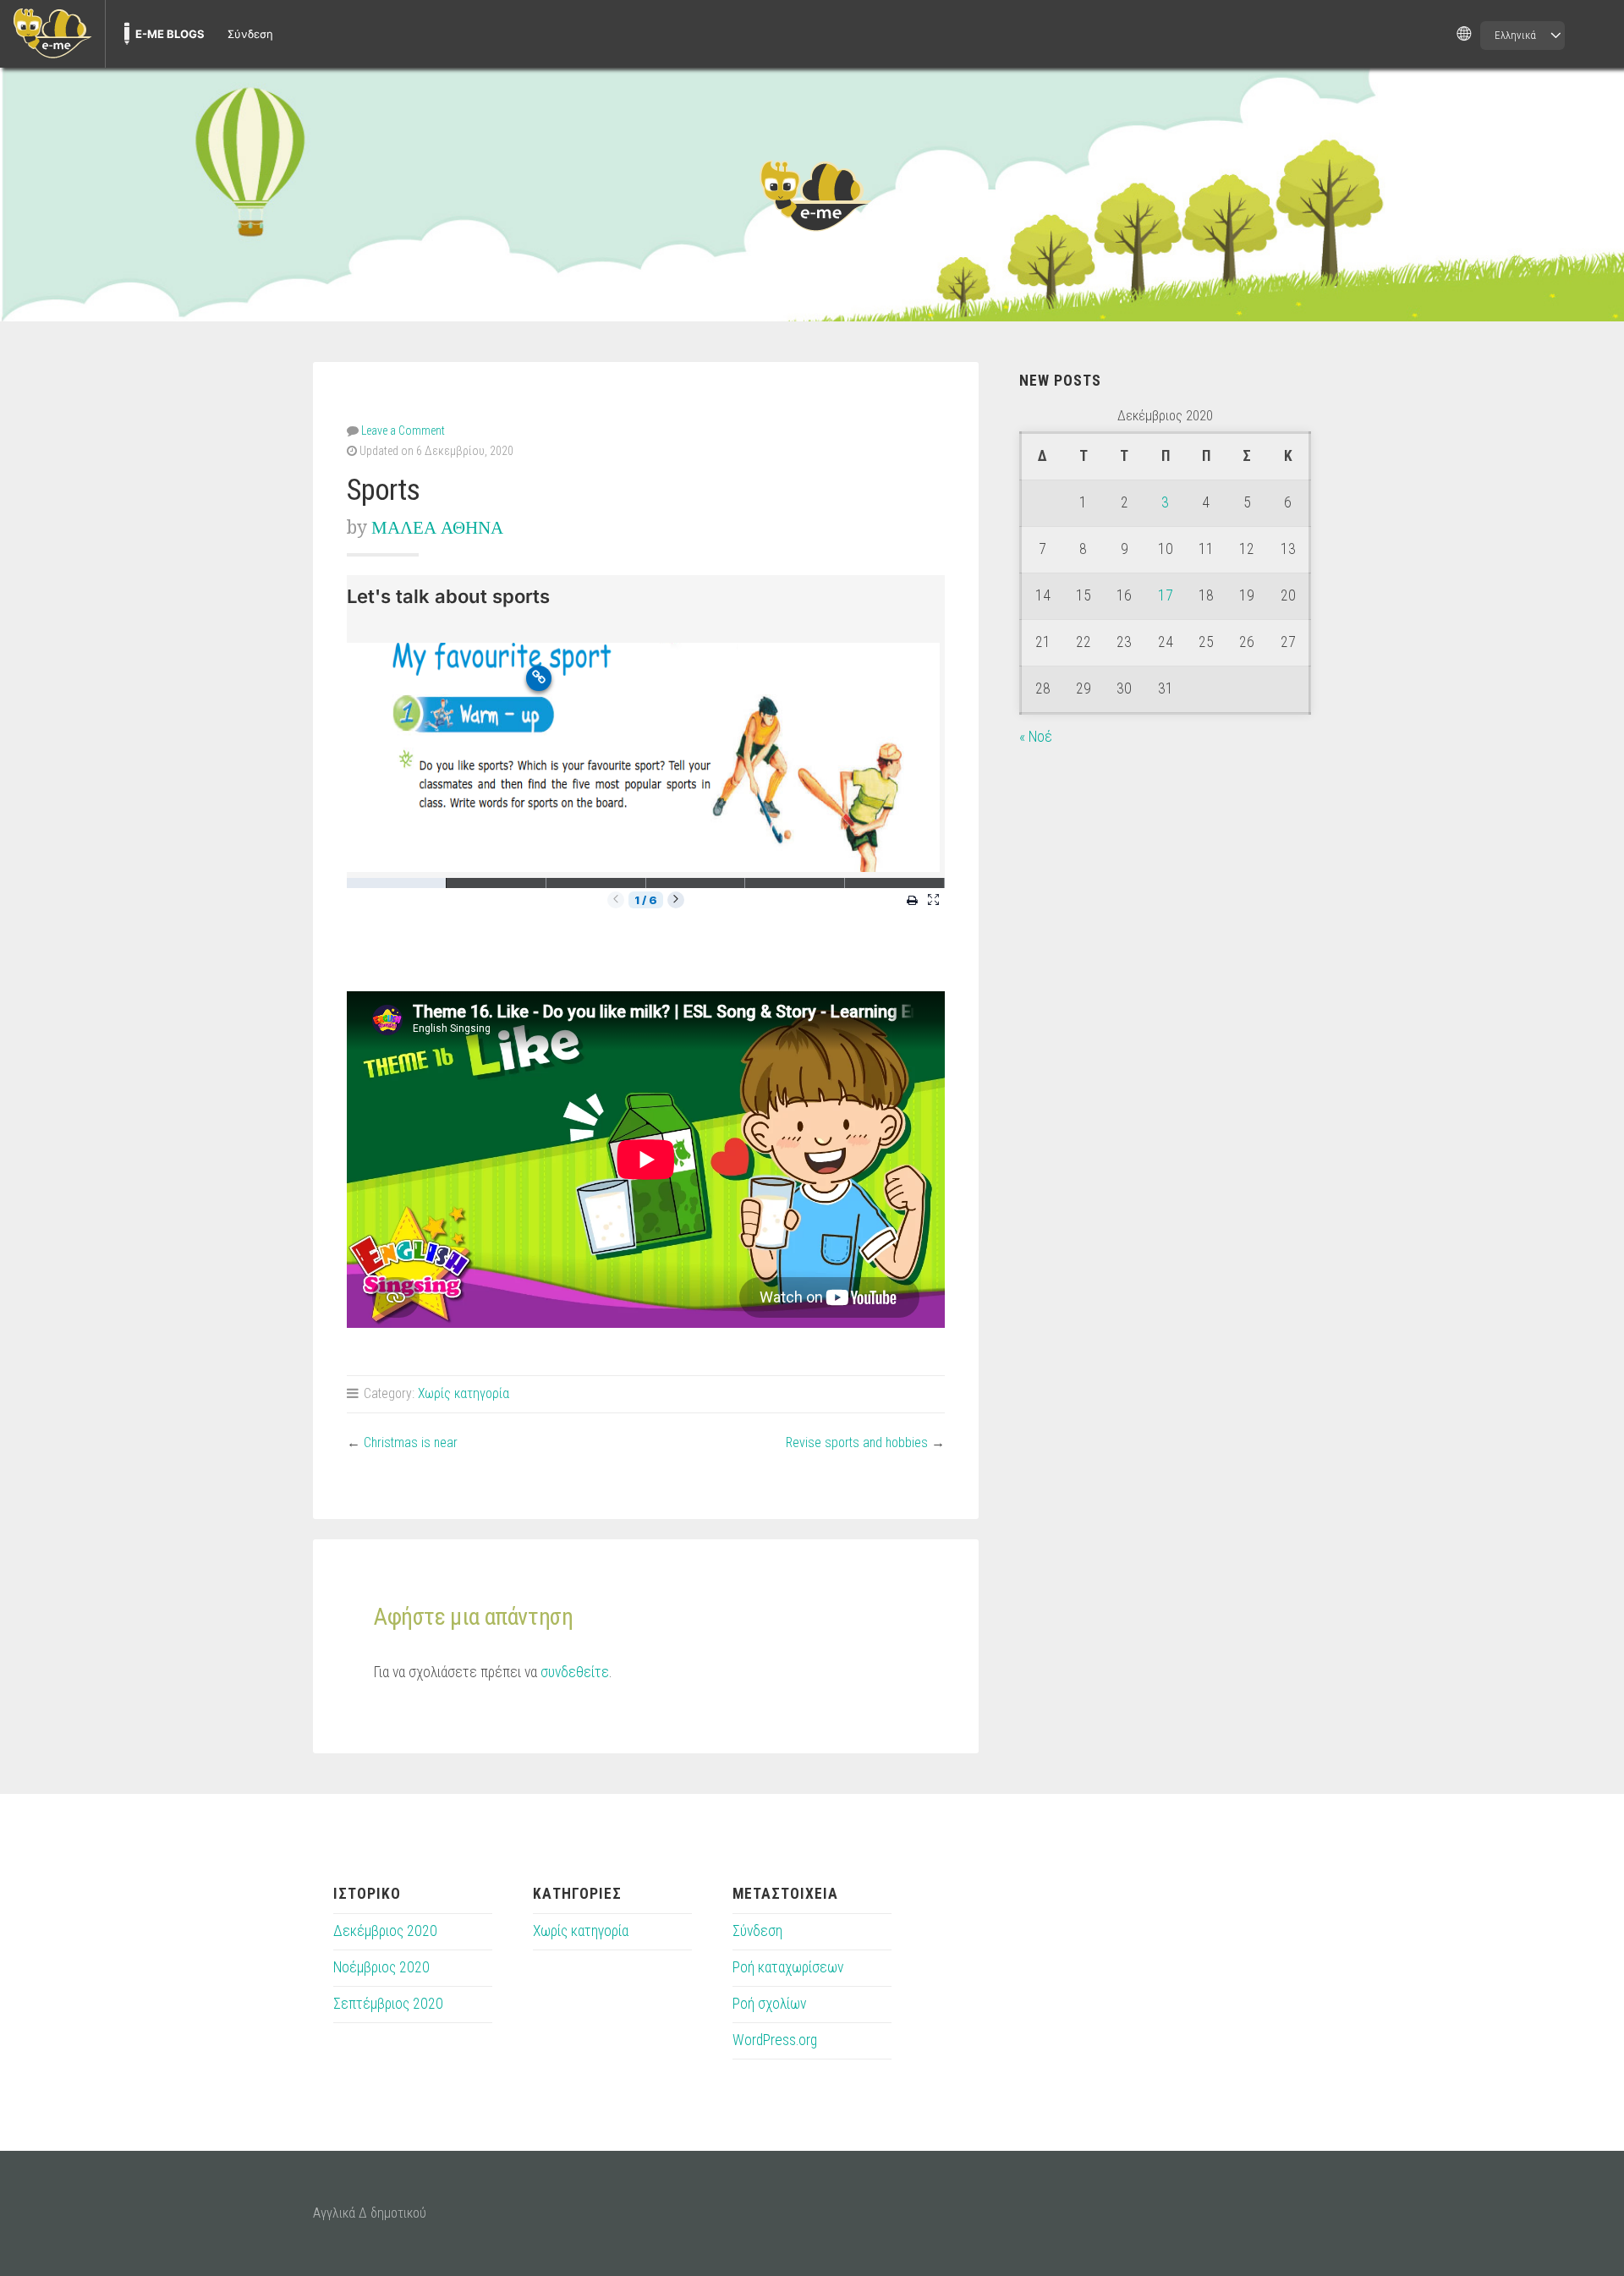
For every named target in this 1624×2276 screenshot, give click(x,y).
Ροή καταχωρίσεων (788, 1967)
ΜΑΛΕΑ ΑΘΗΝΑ (437, 527)
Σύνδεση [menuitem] (250, 34)
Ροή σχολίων (769, 2004)
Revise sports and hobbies (857, 1442)
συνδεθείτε (575, 1672)
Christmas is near (411, 1442)
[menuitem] (52, 34)
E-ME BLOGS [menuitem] (170, 34)
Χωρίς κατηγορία (464, 1393)
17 (1166, 595)
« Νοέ (1036, 737)
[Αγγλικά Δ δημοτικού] (812, 195)
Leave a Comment (403, 431)
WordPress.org (775, 2040)
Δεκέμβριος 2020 (385, 1931)
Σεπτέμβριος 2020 (388, 2004)
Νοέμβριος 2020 (381, 1967)
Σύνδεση (757, 1931)
